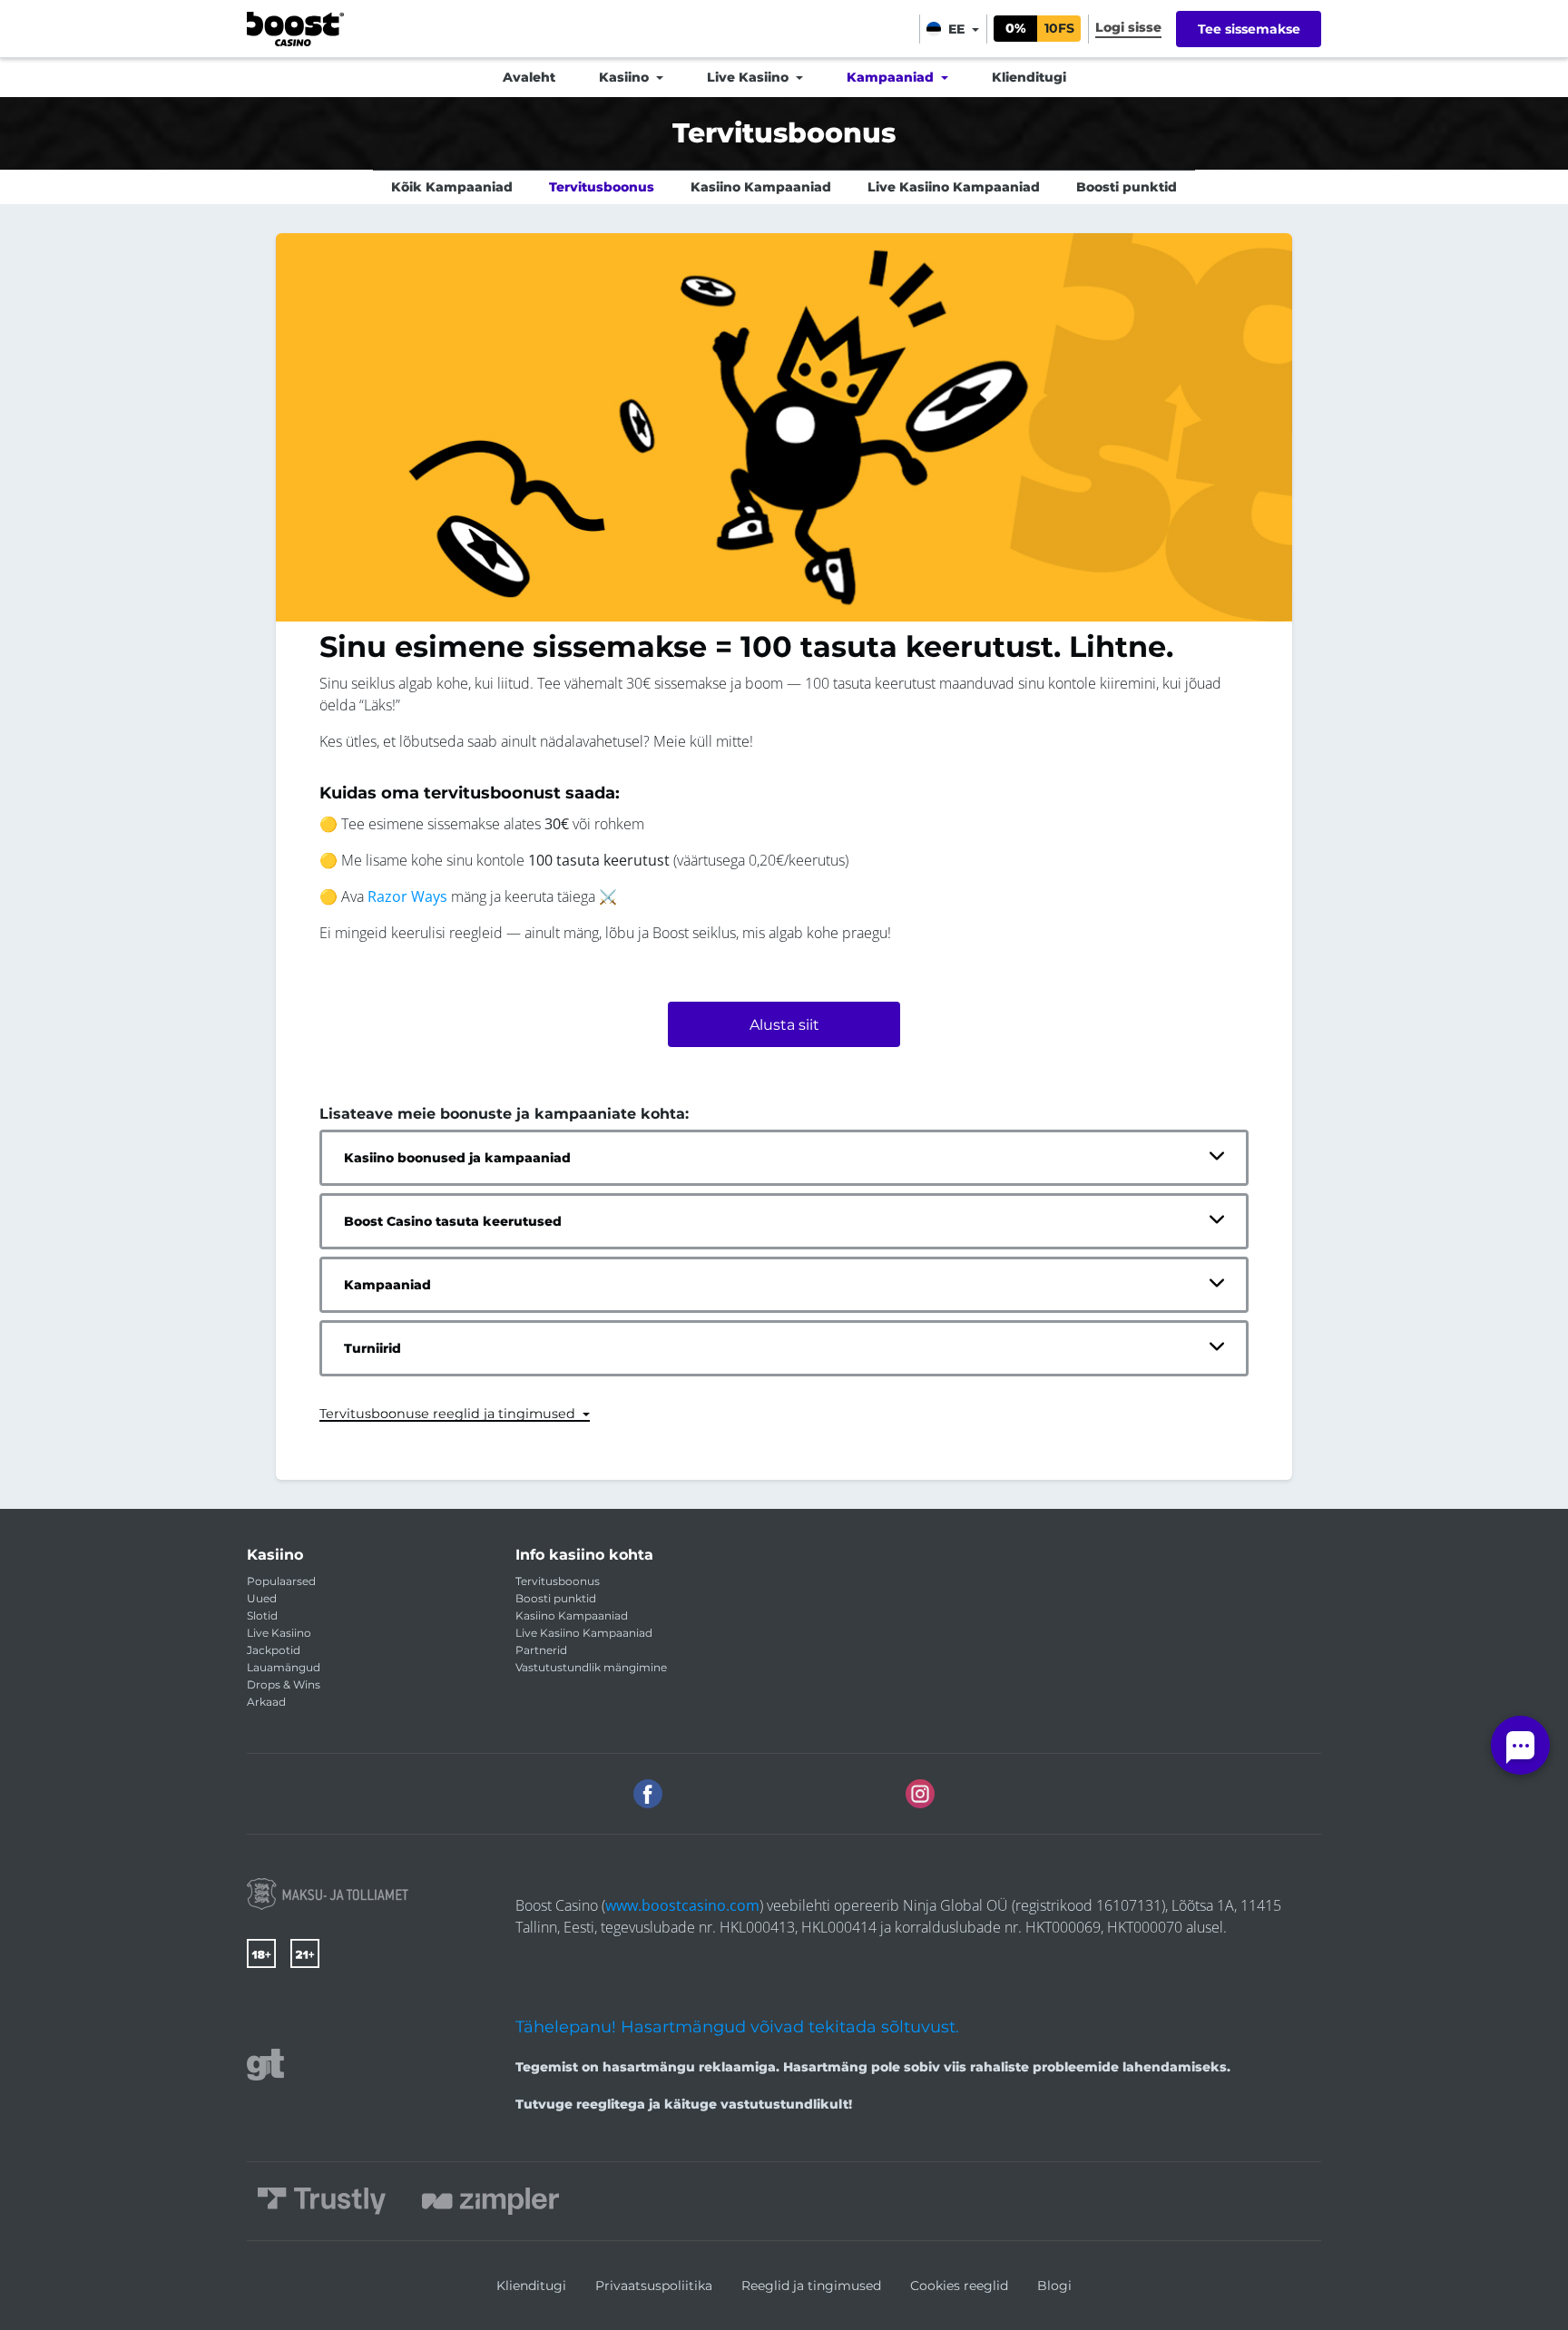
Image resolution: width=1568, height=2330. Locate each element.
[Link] (328, 1894)
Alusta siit (784, 1025)
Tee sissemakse (1249, 29)
